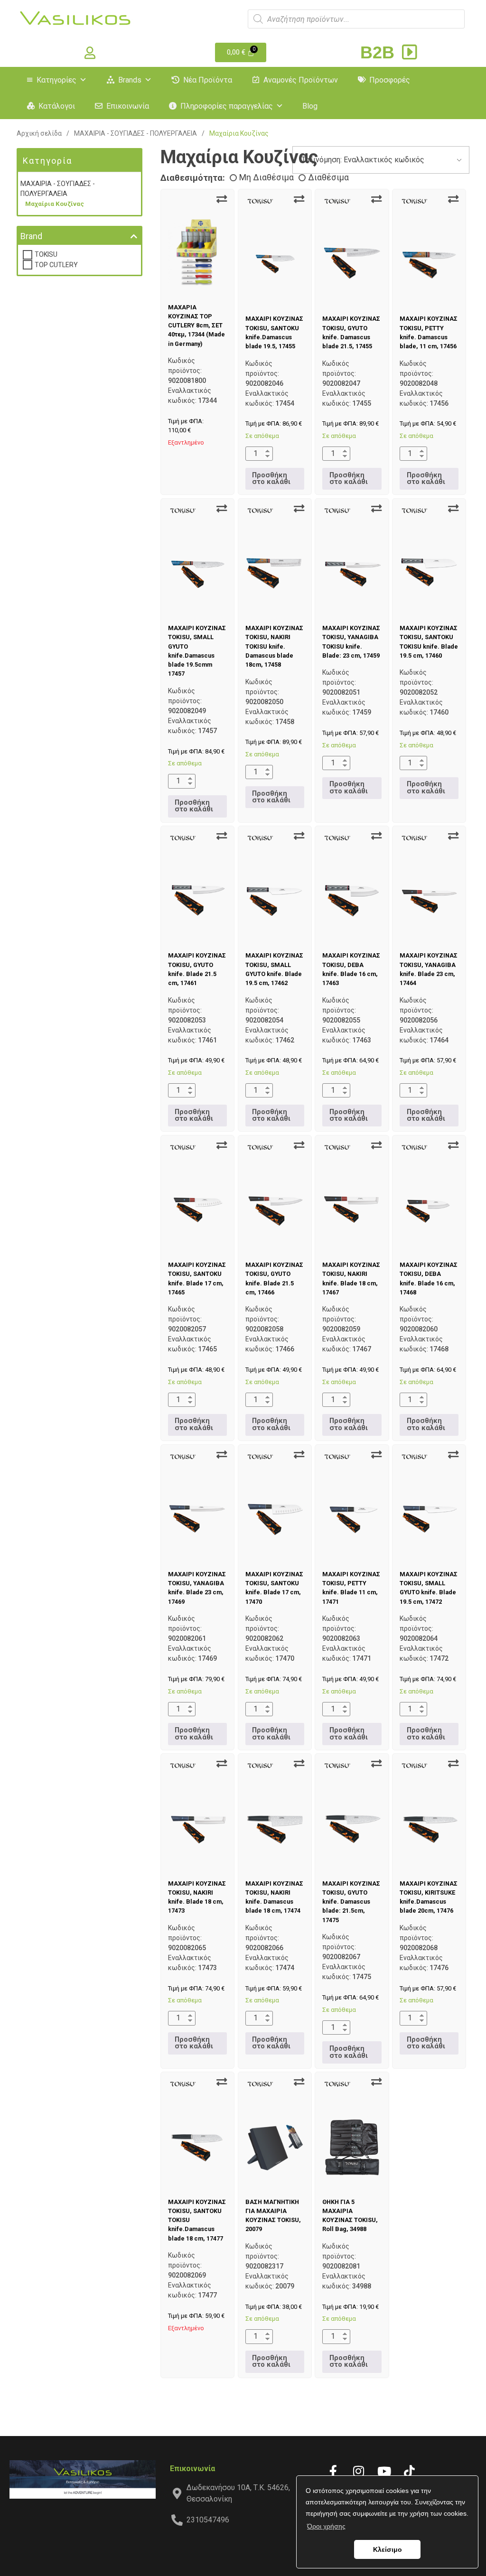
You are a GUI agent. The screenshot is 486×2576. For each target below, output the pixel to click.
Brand (31, 236)
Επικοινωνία (128, 106)
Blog (310, 106)
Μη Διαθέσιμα (266, 177)
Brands (130, 80)
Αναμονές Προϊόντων (301, 80)
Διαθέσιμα (328, 177)
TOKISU (46, 254)
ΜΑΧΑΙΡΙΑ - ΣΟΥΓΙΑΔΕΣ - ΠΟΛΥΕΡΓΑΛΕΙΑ (136, 133)
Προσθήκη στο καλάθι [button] (271, 479)
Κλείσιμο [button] (388, 2549)
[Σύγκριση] (222, 199)
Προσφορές (390, 80)
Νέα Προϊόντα (208, 80)
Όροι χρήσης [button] (326, 2526)
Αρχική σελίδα (39, 133)
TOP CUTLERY (56, 265)
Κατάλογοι (57, 106)
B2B (380, 52)
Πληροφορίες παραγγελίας (227, 106)
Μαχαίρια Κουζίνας (55, 204)
